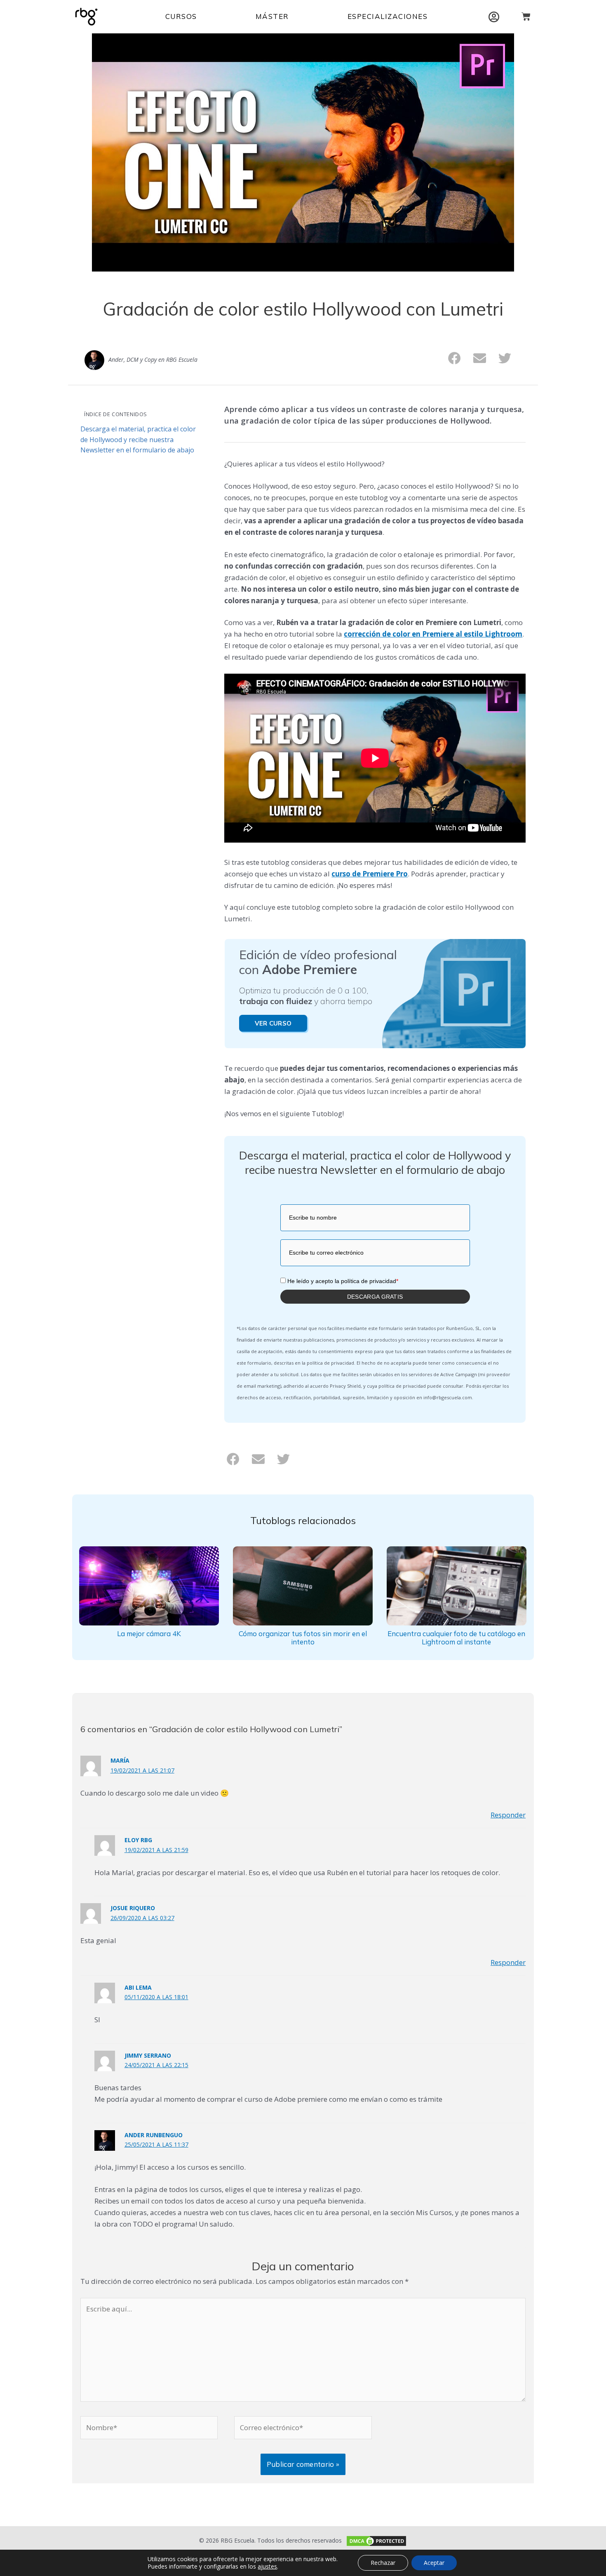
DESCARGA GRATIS (375, 1297)
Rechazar (383, 2563)
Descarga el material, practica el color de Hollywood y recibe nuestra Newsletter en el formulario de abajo (138, 439)
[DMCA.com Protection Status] (375, 2540)
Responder (508, 1815)
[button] (455, 358)
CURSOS (181, 16)
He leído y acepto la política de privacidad (343, 1281)
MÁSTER (272, 16)
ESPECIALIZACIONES (388, 16)
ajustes (267, 2567)
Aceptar (434, 2563)
